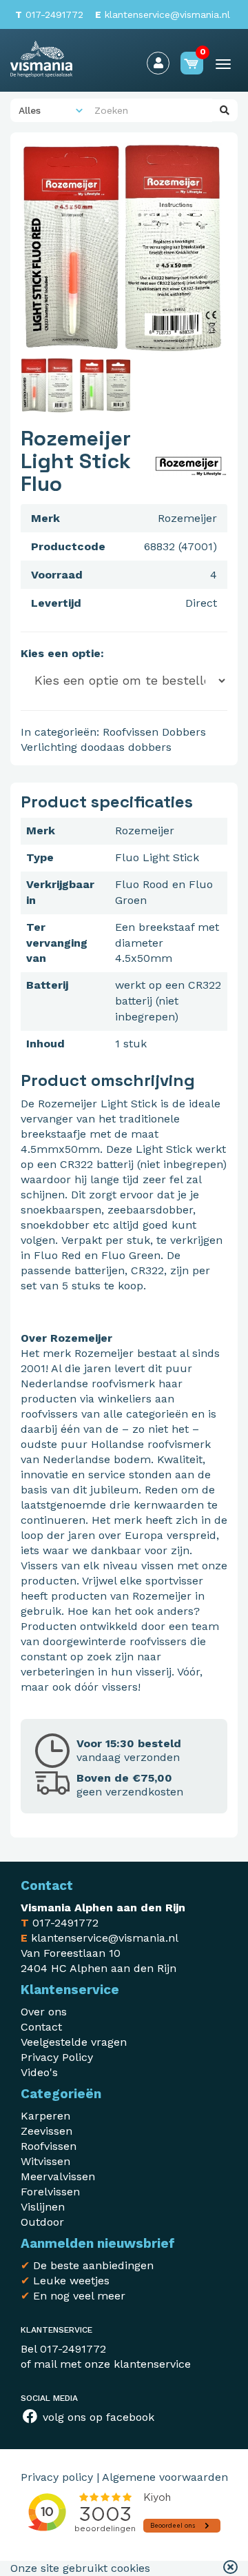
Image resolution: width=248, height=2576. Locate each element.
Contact (41, 2027)
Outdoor (42, 2222)
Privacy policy (57, 2477)
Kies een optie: (62, 653)
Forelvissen (50, 2192)
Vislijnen (43, 2207)
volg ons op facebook (97, 2417)
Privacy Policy (57, 2057)
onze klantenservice (138, 2364)
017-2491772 (49, 14)
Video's (39, 2072)
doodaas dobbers (126, 747)
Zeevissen (46, 2131)
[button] (230, 2568)
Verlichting (49, 747)
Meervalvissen (58, 2176)
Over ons (44, 2012)
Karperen (45, 2116)
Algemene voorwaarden (165, 2477)
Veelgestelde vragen (74, 2042)
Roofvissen (131, 732)
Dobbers (184, 732)
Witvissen (45, 2161)
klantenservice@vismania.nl (163, 14)
